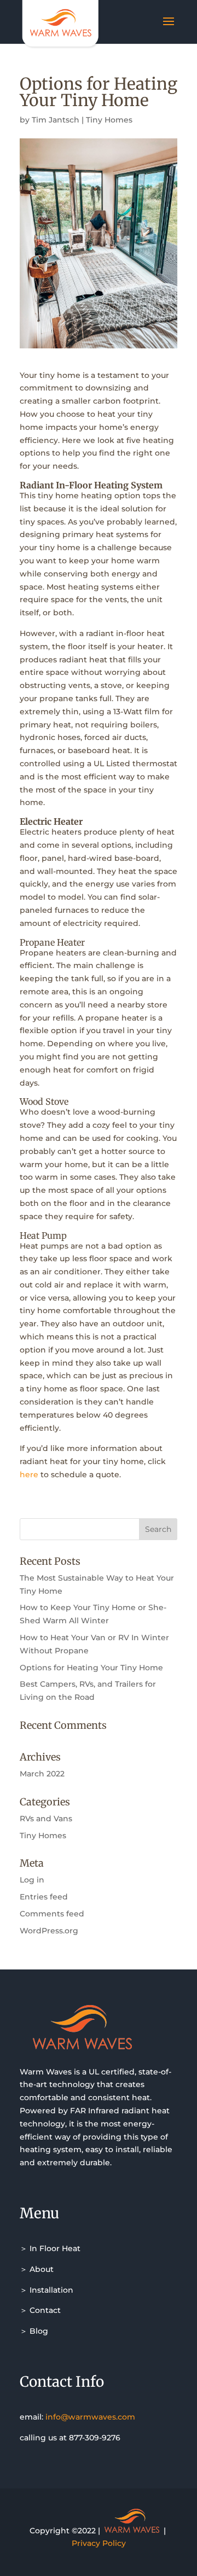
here (29, 1475)
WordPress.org (49, 1931)
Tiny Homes (109, 120)
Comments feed (52, 1914)
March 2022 (42, 1774)
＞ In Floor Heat (50, 2248)
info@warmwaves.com (90, 2417)
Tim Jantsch (56, 120)
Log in (32, 1880)
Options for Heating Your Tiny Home (91, 1668)
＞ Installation (47, 2290)
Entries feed (44, 1897)
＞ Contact (40, 2310)
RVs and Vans (46, 1819)
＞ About (37, 2269)
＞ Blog (34, 2331)
